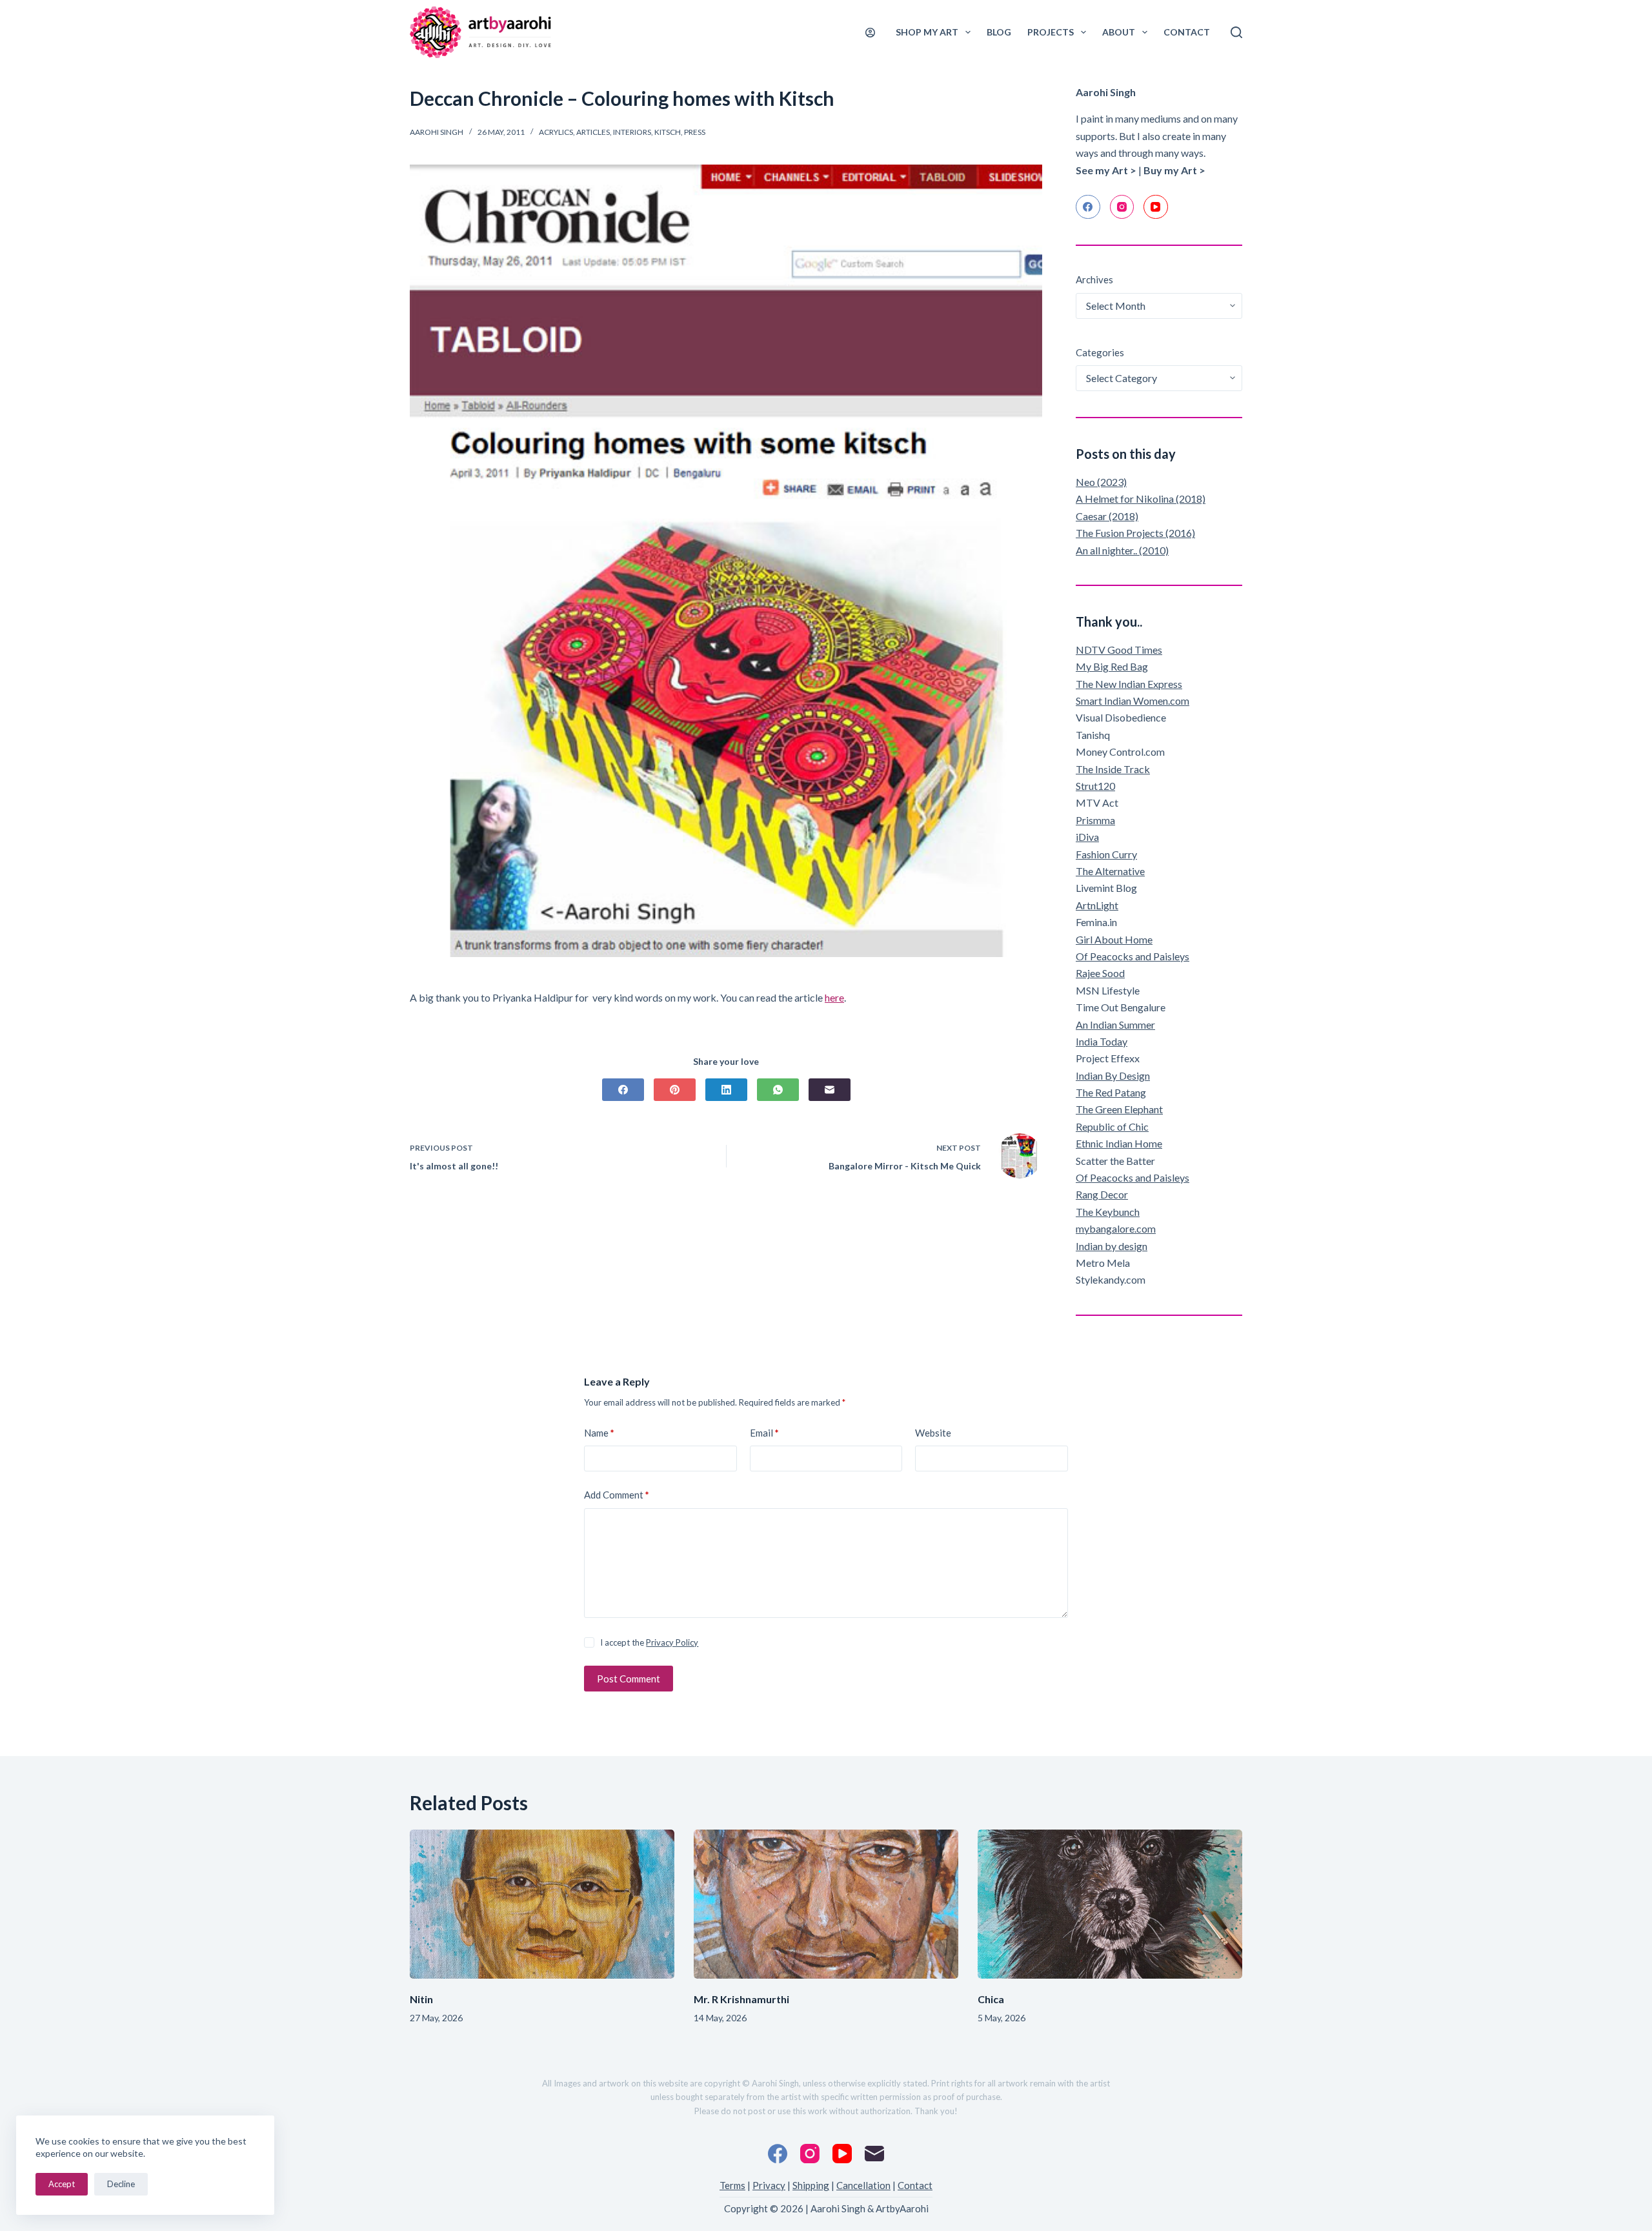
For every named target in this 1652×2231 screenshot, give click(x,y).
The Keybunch (1108, 1212)
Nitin (421, 1999)
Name (599, 1433)
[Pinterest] (675, 1090)
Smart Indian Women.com (1133, 701)
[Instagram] (1122, 207)
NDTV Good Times (1119, 650)
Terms (732, 2185)
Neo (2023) (1101, 482)
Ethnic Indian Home (1119, 1143)
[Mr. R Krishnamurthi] (826, 1904)
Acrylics (556, 132)
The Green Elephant (1119, 1109)
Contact (1187, 32)
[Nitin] (542, 1904)
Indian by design (1112, 1246)
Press (695, 132)
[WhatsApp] (778, 1090)
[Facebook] (623, 1090)
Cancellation (863, 2185)
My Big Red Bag (1112, 666)
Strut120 (1095, 786)
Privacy (769, 2185)
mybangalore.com (1116, 1228)
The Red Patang (1111, 1092)
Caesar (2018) (1107, 516)
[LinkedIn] (726, 1090)
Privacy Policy (672, 1642)
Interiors (632, 132)
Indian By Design (1113, 1075)
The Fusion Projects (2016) (1135, 533)
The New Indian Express (1129, 684)
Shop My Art (927, 32)
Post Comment (629, 1679)
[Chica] (1110, 1904)
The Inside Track (1113, 769)
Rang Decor (1102, 1194)
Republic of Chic (1112, 1126)
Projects (1051, 32)
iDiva (1087, 837)
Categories (1100, 352)
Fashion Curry (1106, 854)
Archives (1094, 279)
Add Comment (617, 1495)
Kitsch (668, 132)
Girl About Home (1114, 939)
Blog (999, 32)
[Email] (830, 1090)
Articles (593, 132)
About (1119, 32)
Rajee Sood (1100, 973)
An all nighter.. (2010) (1122, 550)
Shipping (811, 2185)
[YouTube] (1156, 207)
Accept (62, 2184)
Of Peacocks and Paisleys (1133, 956)
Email (764, 1433)
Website (933, 1433)
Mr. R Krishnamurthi (741, 1999)
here (834, 997)
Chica (991, 1999)
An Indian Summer (1115, 1025)
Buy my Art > (1174, 170)
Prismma (1095, 820)
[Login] (870, 33)
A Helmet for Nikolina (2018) (1141, 499)
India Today (1102, 1041)
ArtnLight (1097, 905)
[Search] (1236, 32)
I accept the (649, 1642)
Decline (121, 2184)
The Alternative (1110, 871)
